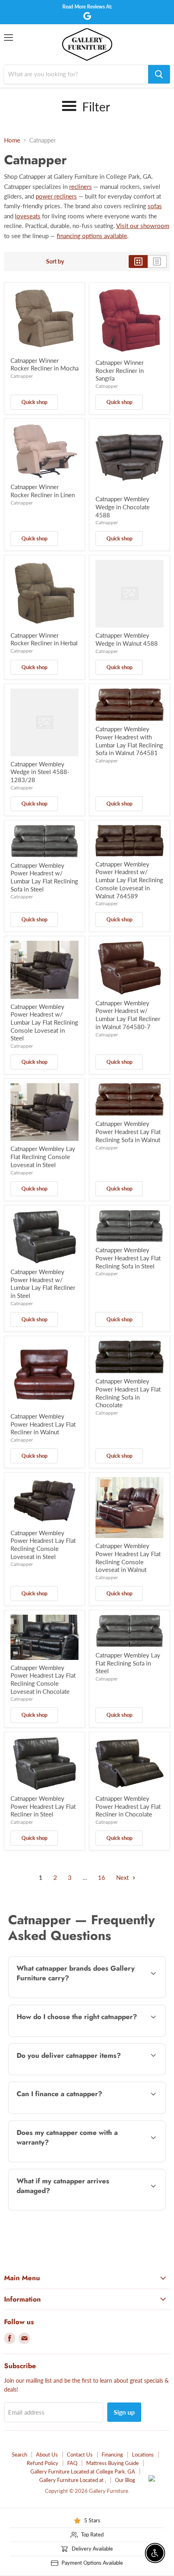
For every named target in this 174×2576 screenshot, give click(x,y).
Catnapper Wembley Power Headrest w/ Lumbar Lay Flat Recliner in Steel (43, 1284)
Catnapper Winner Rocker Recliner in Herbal (44, 639)
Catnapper (22, 376)
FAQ (72, 2463)
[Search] (159, 74)
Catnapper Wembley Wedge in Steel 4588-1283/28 (40, 772)
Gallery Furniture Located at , (73, 2480)
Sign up (124, 2412)
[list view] (157, 262)
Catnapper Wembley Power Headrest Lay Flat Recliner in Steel (43, 1806)
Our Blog (125, 2480)
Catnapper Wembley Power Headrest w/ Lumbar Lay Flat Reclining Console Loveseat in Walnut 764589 (129, 880)
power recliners (56, 196)
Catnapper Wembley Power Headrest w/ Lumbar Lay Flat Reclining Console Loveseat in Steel (44, 1022)
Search (19, 2455)
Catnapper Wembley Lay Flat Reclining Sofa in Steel (128, 1663)
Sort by (55, 262)
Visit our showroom (143, 226)
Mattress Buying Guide (112, 2463)
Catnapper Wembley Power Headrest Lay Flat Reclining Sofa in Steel (128, 1258)
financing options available (92, 236)
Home (12, 140)
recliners (81, 186)
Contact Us (80, 2455)
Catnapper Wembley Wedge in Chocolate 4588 (123, 507)
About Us (47, 2455)
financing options (73, 2112)
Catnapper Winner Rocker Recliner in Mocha (45, 364)
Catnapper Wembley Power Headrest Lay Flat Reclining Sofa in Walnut (128, 1131)
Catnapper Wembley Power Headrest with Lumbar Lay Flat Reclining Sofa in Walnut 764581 (129, 741)
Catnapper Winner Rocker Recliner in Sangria (120, 370)
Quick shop (34, 402)
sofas (155, 206)
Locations (143, 2455)
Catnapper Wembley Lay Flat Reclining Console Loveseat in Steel (43, 1156)
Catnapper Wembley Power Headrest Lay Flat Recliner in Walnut (43, 1424)
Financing (112, 2455)
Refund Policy (42, 2463)
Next (123, 1877)
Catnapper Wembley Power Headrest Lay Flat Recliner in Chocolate (128, 1806)
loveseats (28, 216)
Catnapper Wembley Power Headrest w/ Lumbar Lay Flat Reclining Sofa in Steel (44, 877)
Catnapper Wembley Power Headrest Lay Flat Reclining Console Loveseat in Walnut (128, 1558)
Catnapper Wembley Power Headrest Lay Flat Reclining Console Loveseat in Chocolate (43, 1679)
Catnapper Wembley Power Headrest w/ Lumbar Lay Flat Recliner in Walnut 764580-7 (128, 1015)
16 (102, 1877)
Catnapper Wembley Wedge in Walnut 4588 (127, 639)
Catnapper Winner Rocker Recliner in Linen (43, 491)
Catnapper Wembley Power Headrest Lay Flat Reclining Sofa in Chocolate (128, 1393)
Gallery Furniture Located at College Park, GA (83, 2471)
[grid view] (138, 262)
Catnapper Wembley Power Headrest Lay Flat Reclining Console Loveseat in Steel (43, 1545)
